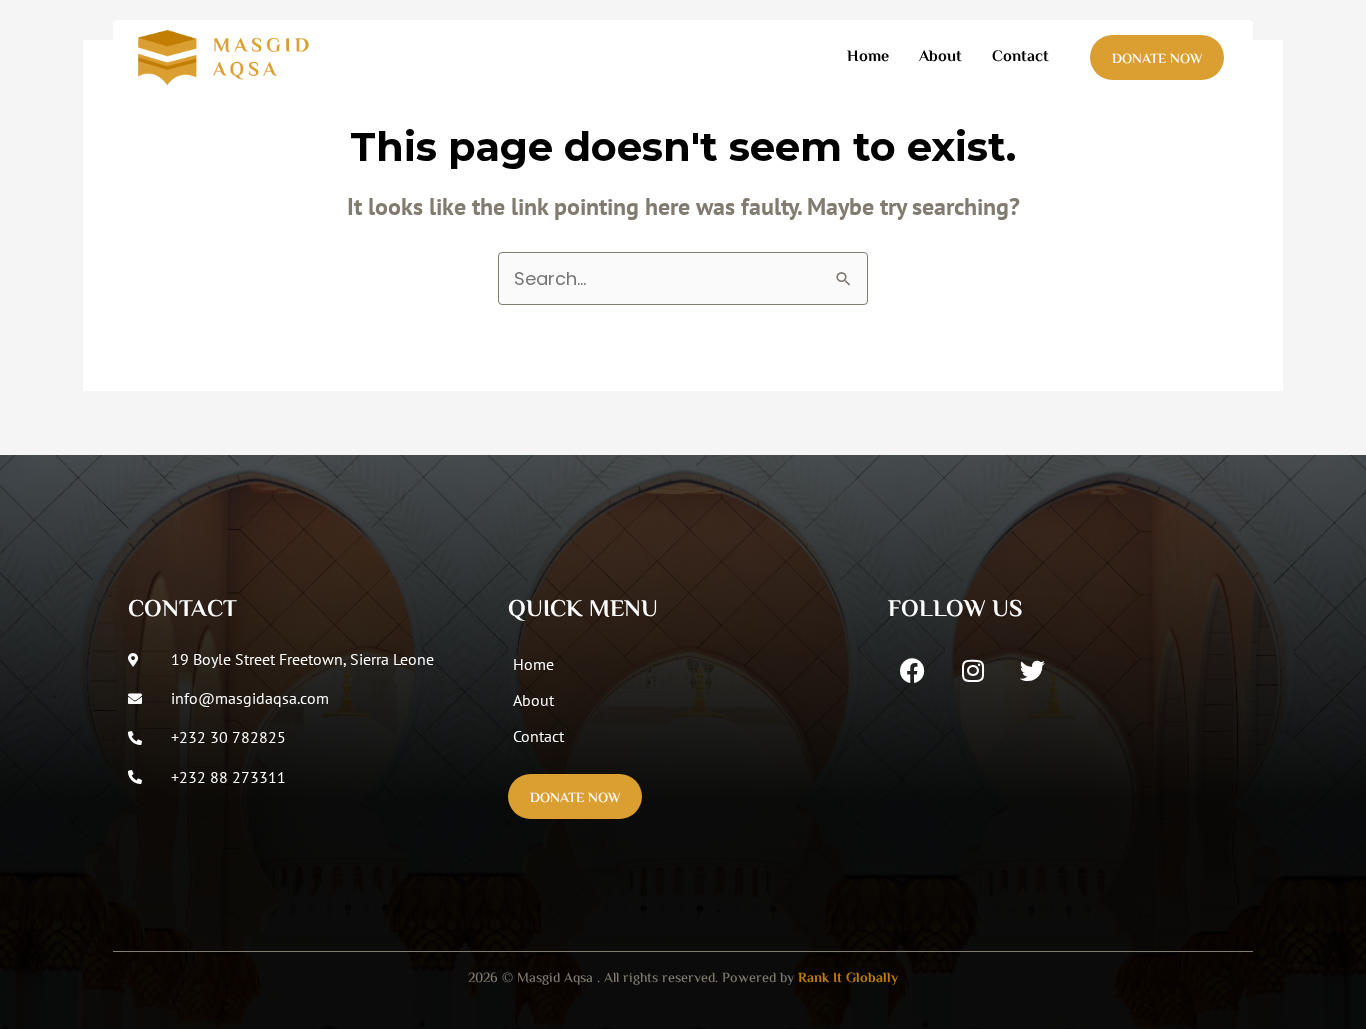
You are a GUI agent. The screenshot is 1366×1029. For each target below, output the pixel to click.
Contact (1020, 57)
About (940, 57)
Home (868, 57)
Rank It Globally (848, 979)
